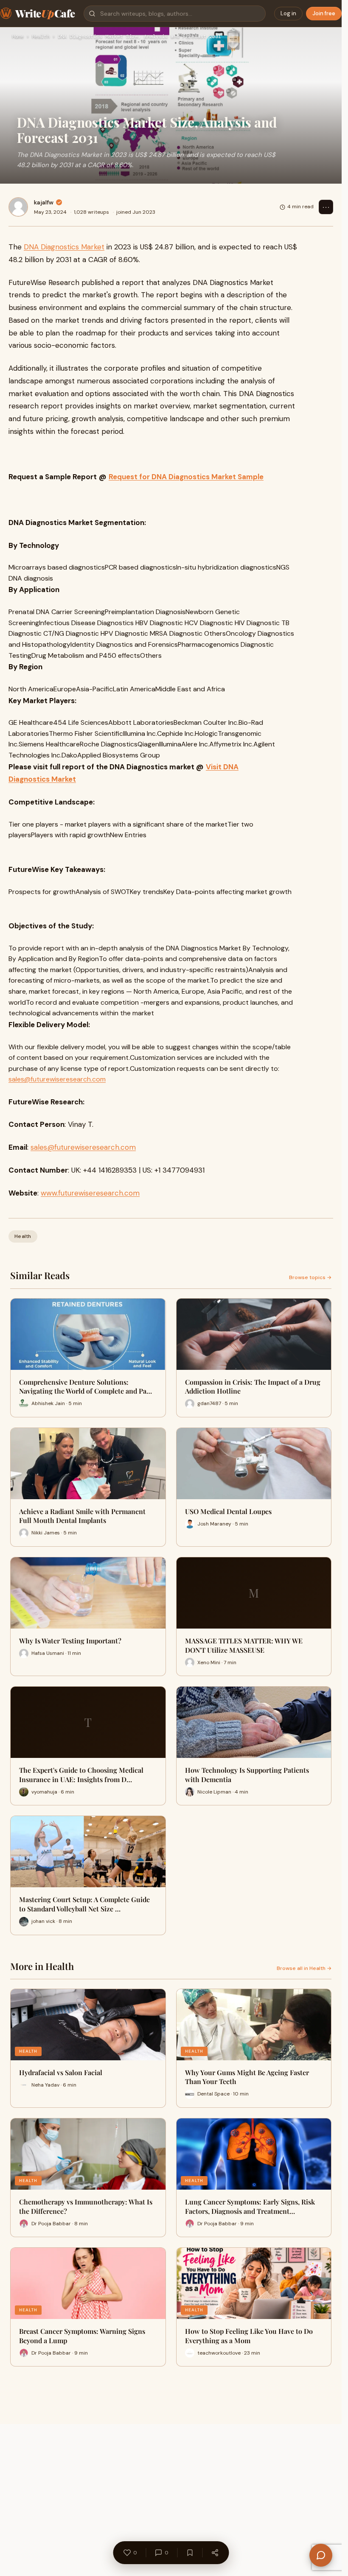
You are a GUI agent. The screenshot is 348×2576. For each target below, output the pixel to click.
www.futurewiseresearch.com (90, 1193)
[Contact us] (321, 2555)
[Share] (215, 2553)
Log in (288, 13)
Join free (324, 13)
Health (41, 37)
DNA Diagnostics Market (64, 247)
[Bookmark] (190, 2553)
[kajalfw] (18, 207)
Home (18, 37)
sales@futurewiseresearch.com (57, 1079)
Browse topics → (310, 1277)
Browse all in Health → (304, 1968)
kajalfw (44, 202)
